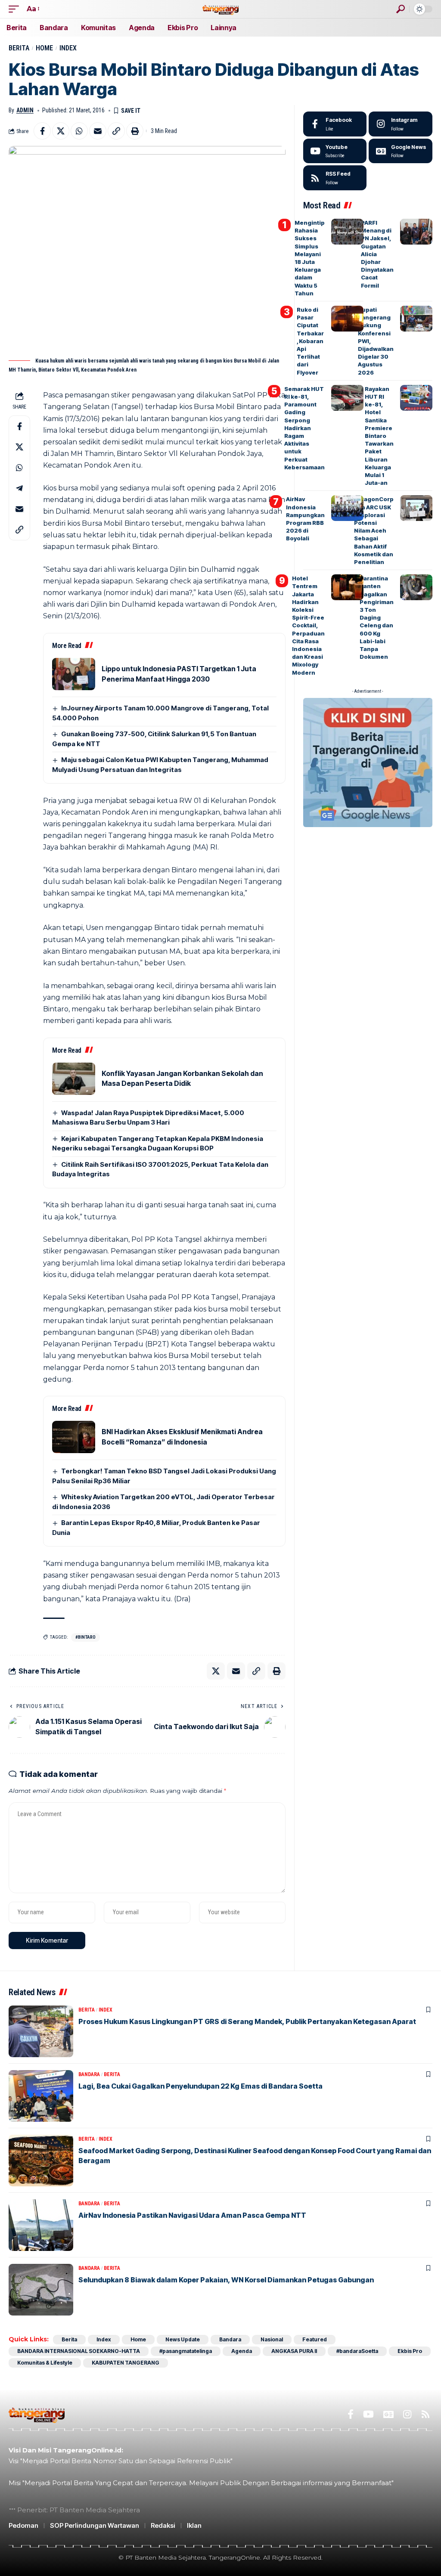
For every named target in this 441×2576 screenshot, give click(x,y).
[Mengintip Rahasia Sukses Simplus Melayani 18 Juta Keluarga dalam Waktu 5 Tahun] (347, 232)
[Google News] (401, 151)
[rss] (335, 178)
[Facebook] (335, 124)
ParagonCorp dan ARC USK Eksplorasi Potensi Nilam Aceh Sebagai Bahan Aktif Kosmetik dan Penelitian (374, 530)
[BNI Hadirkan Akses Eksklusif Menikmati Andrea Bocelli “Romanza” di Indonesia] (74, 1437)
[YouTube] (368, 2414)
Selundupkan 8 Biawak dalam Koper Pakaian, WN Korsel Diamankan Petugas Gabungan (226, 2280)
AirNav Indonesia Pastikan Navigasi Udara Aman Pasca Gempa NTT (192, 2215)
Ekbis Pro (410, 2351)
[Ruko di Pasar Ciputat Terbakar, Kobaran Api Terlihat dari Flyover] (347, 319)
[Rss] (425, 2414)
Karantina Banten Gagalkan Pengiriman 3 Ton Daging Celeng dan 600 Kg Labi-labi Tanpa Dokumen (377, 617)
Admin (25, 110)
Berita (19, 48)
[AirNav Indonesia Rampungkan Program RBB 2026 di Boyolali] (347, 508)
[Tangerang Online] (220, 9)
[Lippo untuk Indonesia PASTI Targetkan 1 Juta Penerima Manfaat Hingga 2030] (74, 674)
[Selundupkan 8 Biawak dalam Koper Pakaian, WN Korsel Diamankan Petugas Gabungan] (41, 2290)
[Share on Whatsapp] (79, 131)
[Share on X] (61, 131)
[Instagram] (401, 124)
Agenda (242, 2351)
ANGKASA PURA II (294, 2351)
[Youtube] (335, 151)
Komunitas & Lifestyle (45, 2363)
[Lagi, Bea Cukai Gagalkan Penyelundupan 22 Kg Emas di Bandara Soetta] (41, 2096)
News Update (183, 2339)
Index (68, 48)
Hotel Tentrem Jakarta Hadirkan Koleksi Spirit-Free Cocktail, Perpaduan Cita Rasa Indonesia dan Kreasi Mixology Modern (308, 625)
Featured (315, 2339)
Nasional (272, 2339)
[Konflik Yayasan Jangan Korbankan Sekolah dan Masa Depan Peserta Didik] (74, 1079)
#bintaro (85, 1637)
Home (44, 48)
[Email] (98, 131)
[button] (16, 9)
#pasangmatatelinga (186, 2351)
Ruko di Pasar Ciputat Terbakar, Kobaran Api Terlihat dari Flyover (310, 341)
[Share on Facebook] (42, 131)
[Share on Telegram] (19, 488)
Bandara (89, 2074)
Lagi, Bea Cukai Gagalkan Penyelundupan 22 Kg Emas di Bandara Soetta (200, 2086)
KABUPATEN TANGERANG (126, 2363)
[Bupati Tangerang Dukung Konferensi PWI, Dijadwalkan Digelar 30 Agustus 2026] (416, 319)
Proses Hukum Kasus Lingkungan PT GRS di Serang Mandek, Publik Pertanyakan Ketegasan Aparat (247, 2021)
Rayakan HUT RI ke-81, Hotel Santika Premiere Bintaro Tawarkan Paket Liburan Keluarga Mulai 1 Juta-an (379, 436)
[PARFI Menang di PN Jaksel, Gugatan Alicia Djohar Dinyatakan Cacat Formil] (416, 232)
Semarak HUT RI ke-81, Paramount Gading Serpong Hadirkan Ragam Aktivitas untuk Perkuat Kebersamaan (304, 428)
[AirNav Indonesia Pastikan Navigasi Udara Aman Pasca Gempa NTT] (41, 2225)
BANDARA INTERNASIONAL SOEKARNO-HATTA (79, 2351)
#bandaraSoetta (357, 2351)
